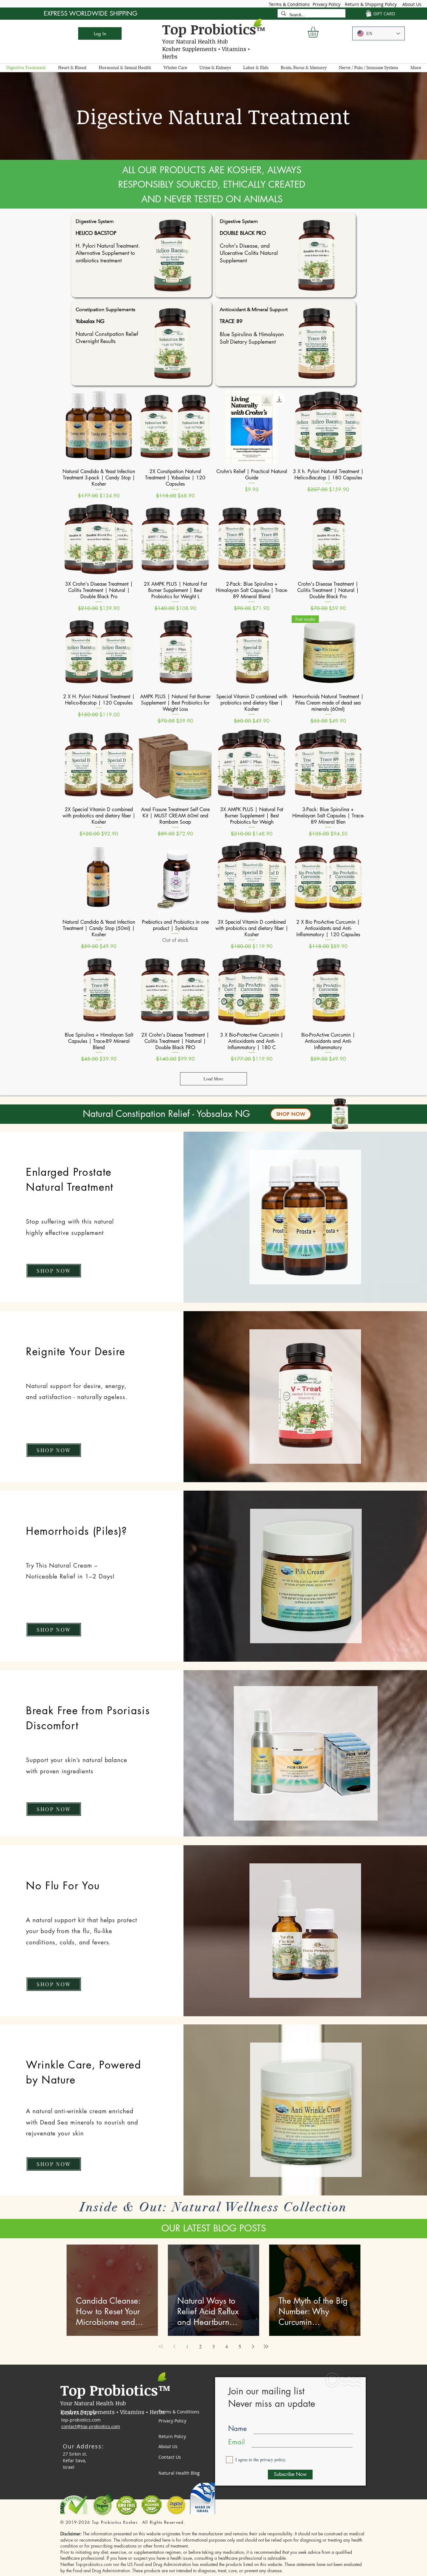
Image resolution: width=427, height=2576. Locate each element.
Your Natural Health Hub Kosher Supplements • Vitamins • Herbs (206, 49)
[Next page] (253, 2346)
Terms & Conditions (289, 4)
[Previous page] (174, 2346)
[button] (319, 32)
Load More (213, 1079)
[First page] (161, 2346)
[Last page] (266, 2346)
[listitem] (141, 255)
